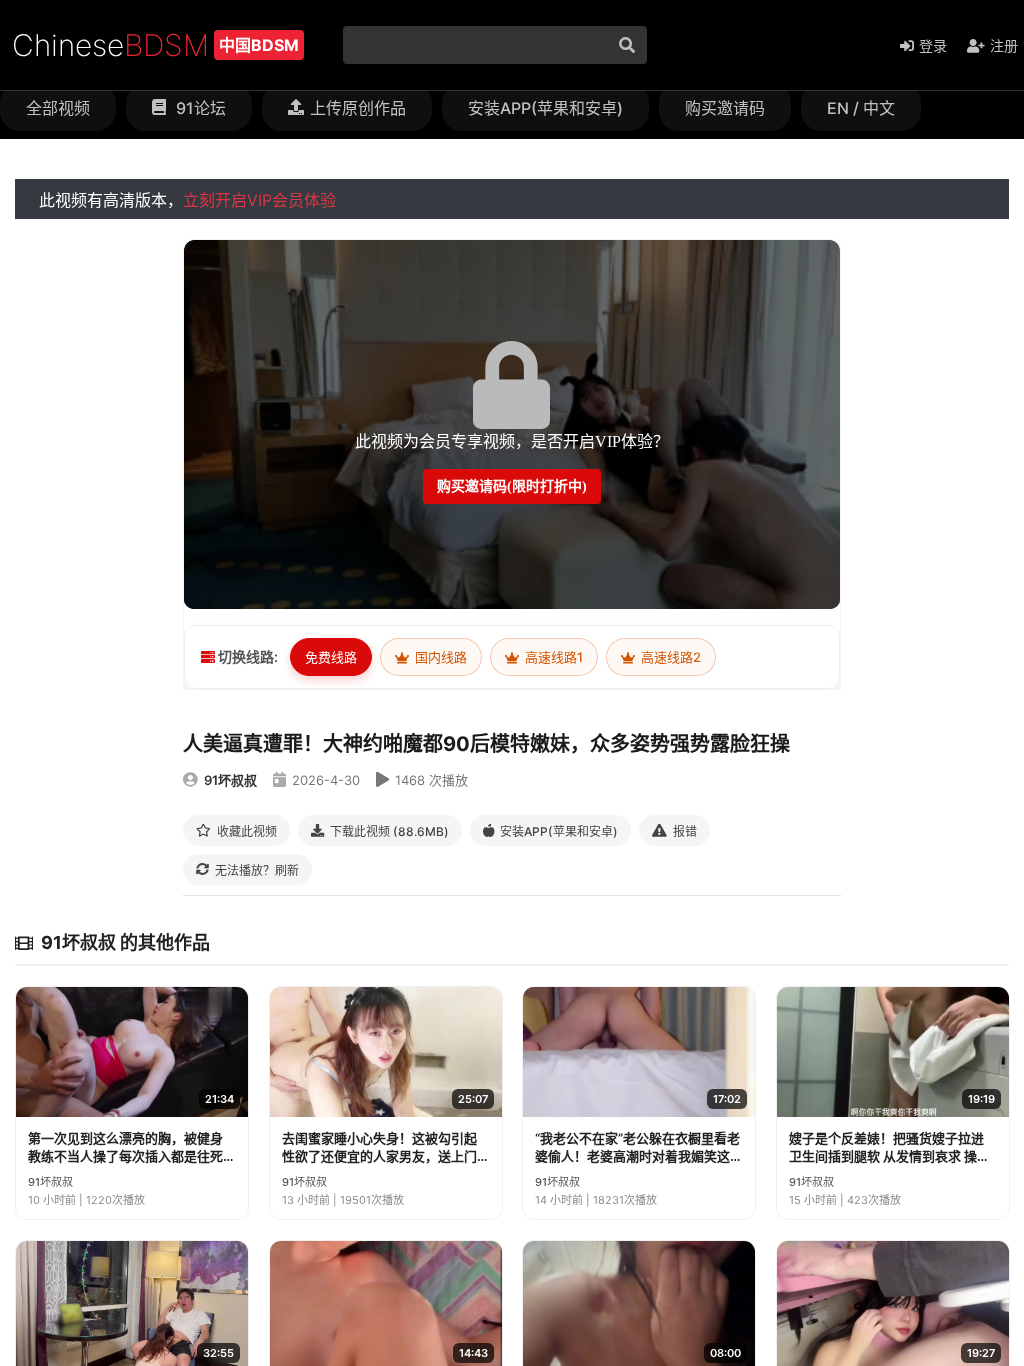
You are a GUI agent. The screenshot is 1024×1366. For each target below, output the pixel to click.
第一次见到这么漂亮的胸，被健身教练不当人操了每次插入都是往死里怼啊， (125, 1147)
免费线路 (331, 657)
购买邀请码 (725, 108)
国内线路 (439, 657)
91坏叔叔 (230, 780)
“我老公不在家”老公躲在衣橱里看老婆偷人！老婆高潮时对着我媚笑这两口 (637, 1147)
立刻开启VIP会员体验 (259, 200)
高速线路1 (552, 657)
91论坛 (199, 108)
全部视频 (58, 108)
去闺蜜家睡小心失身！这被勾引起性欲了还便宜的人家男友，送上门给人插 (379, 1147)
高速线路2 (669, 657)
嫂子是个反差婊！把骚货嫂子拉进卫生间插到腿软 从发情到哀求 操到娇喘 (889, 1147)
